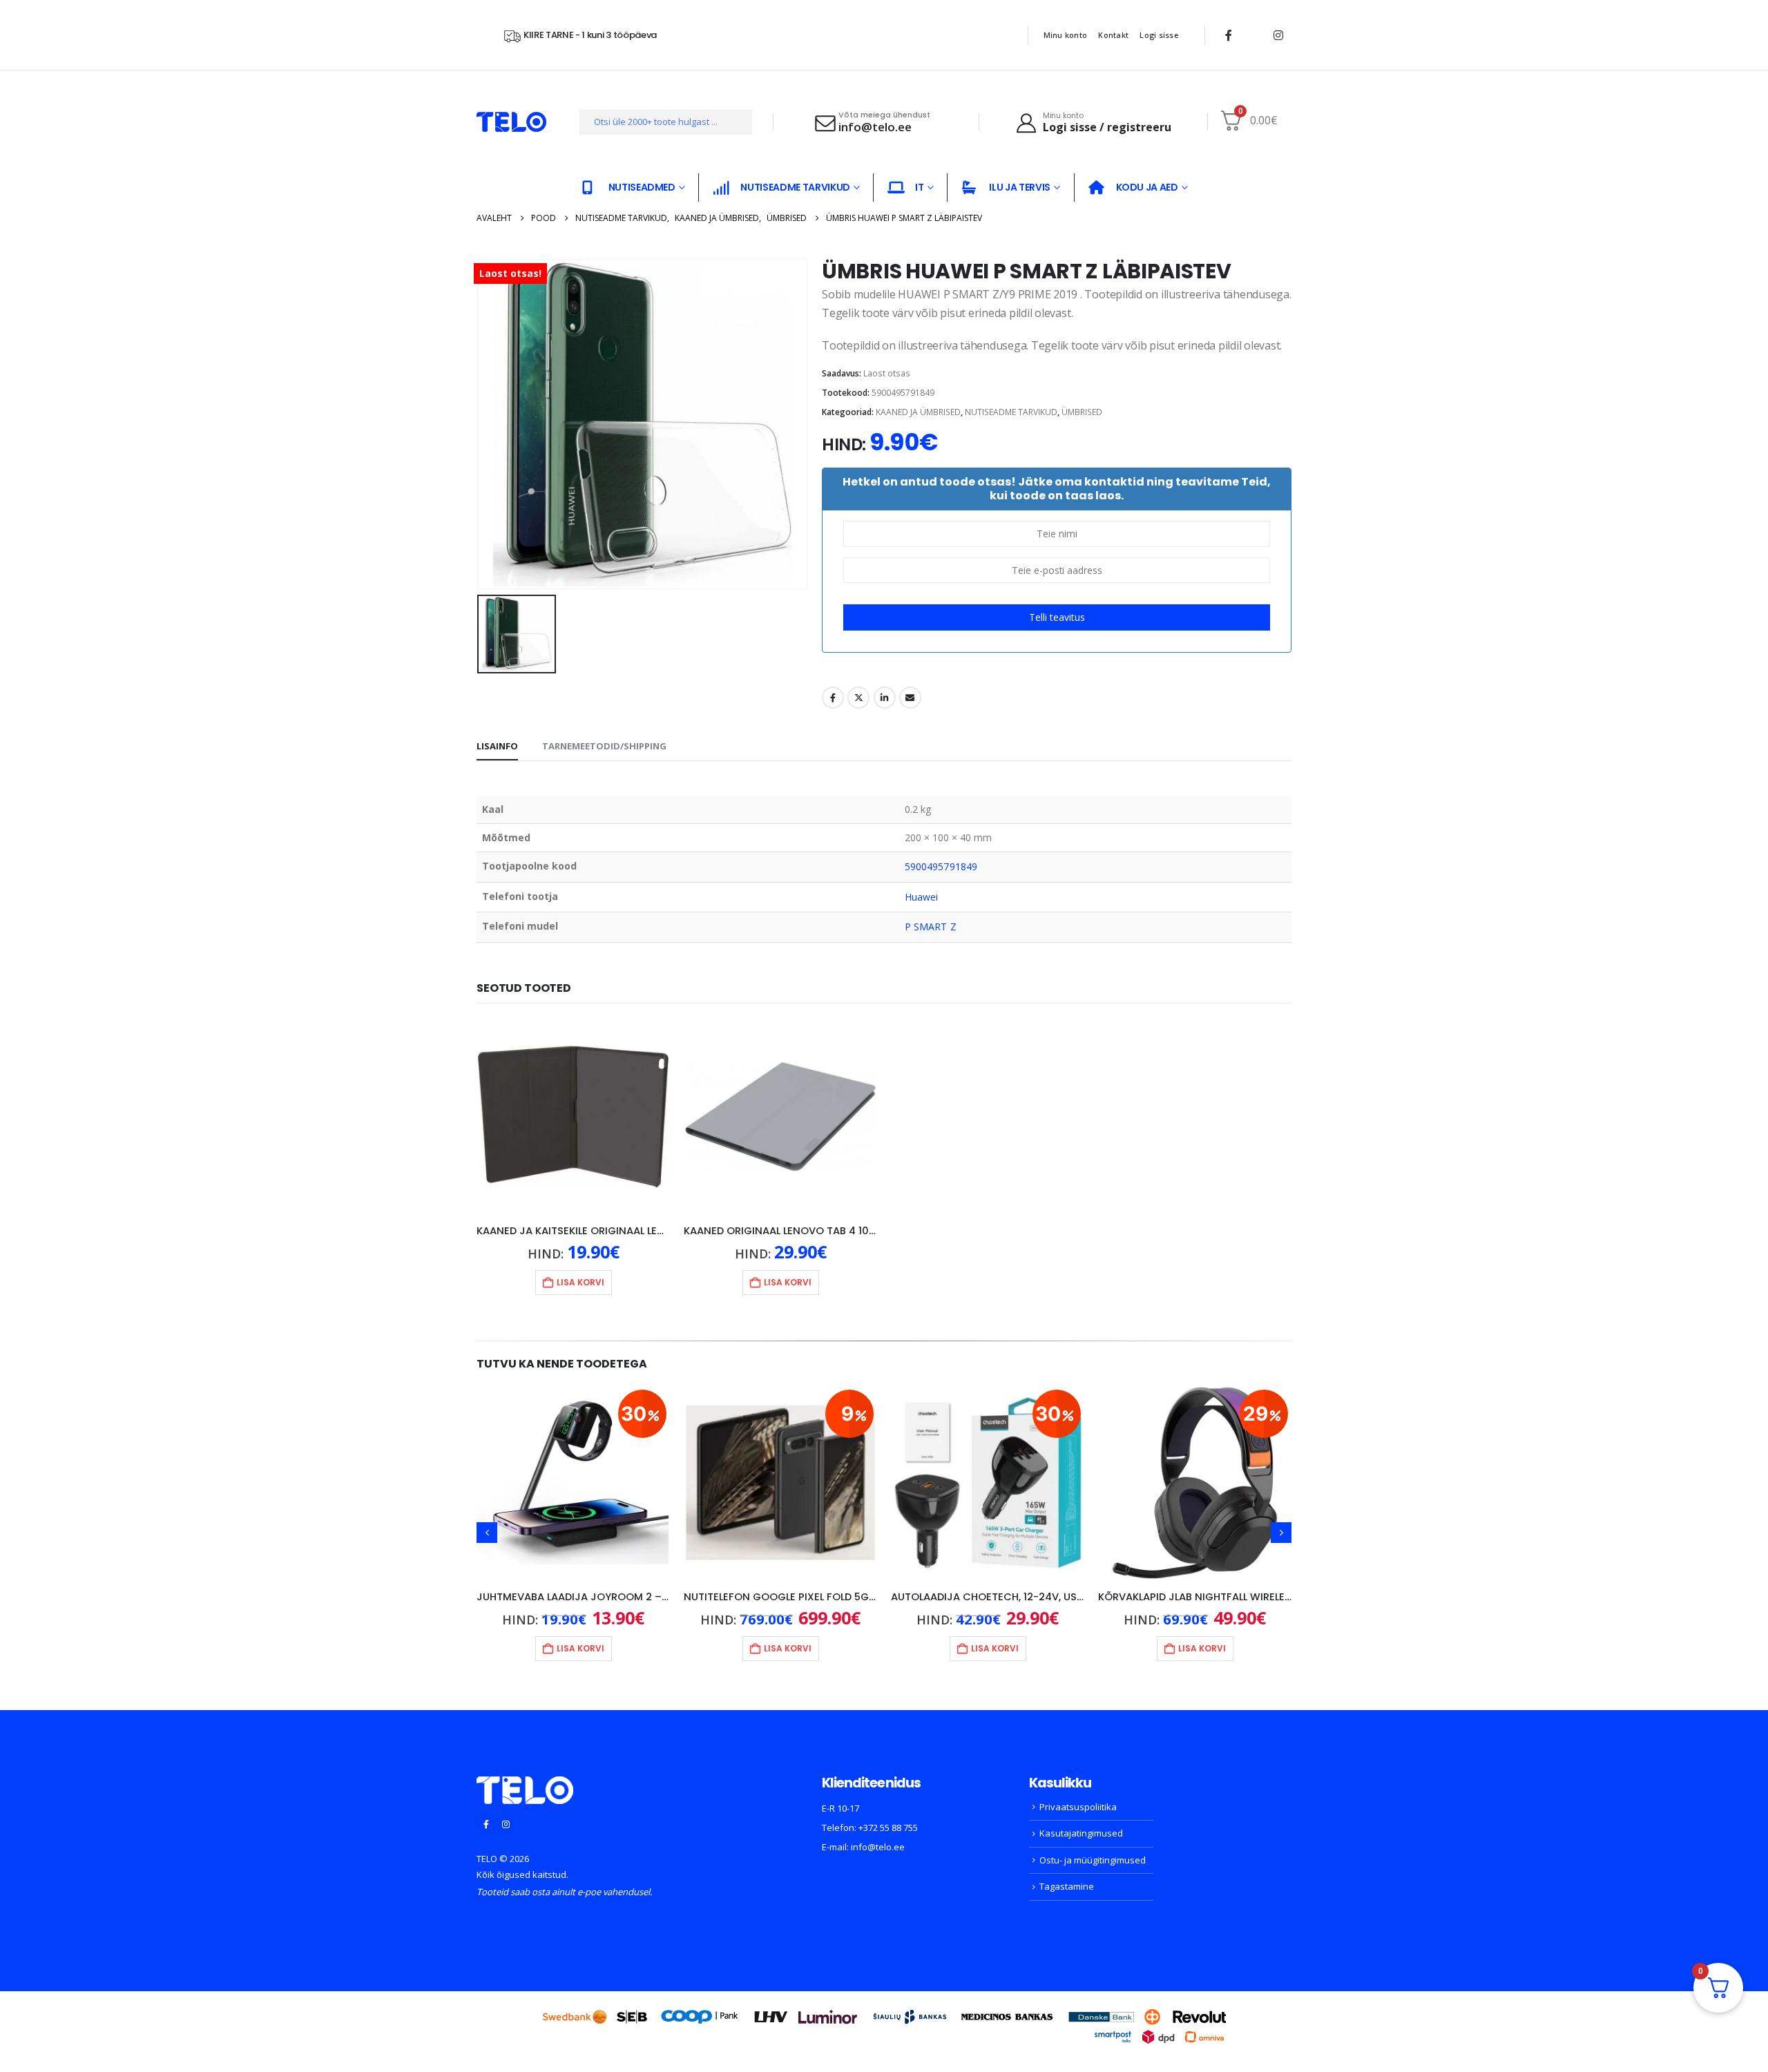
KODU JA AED (1147, 187)
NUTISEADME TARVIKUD (795, 187)
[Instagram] (1278, 35)
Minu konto (1066, 35)
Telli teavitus (1057, 617)
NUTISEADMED (642, 187)
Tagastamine (1067, 1886)
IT (919, 187)
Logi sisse (1159, 35)
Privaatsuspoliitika (1078, 1807)
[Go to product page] (573, 1117)
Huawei (921, 897)
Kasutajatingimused (1081, 1833)
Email (910, 698)
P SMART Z (931, 927)
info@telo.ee (878, 1847)
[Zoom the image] (525, 1785)
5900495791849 (941, 866)
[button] (487, 1533)
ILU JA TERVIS (1019, 187)
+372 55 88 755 (888, 1828)
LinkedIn (885, 698)
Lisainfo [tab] (497, 746)
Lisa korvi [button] (580, 1282)
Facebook (833, 698)
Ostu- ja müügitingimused (1093, 1860)
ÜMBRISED (1082, 412)
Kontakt (1113, 35)
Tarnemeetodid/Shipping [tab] (604, 746)
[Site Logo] (511, 122)
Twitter (858, 698)
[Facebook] (1229, 35)
